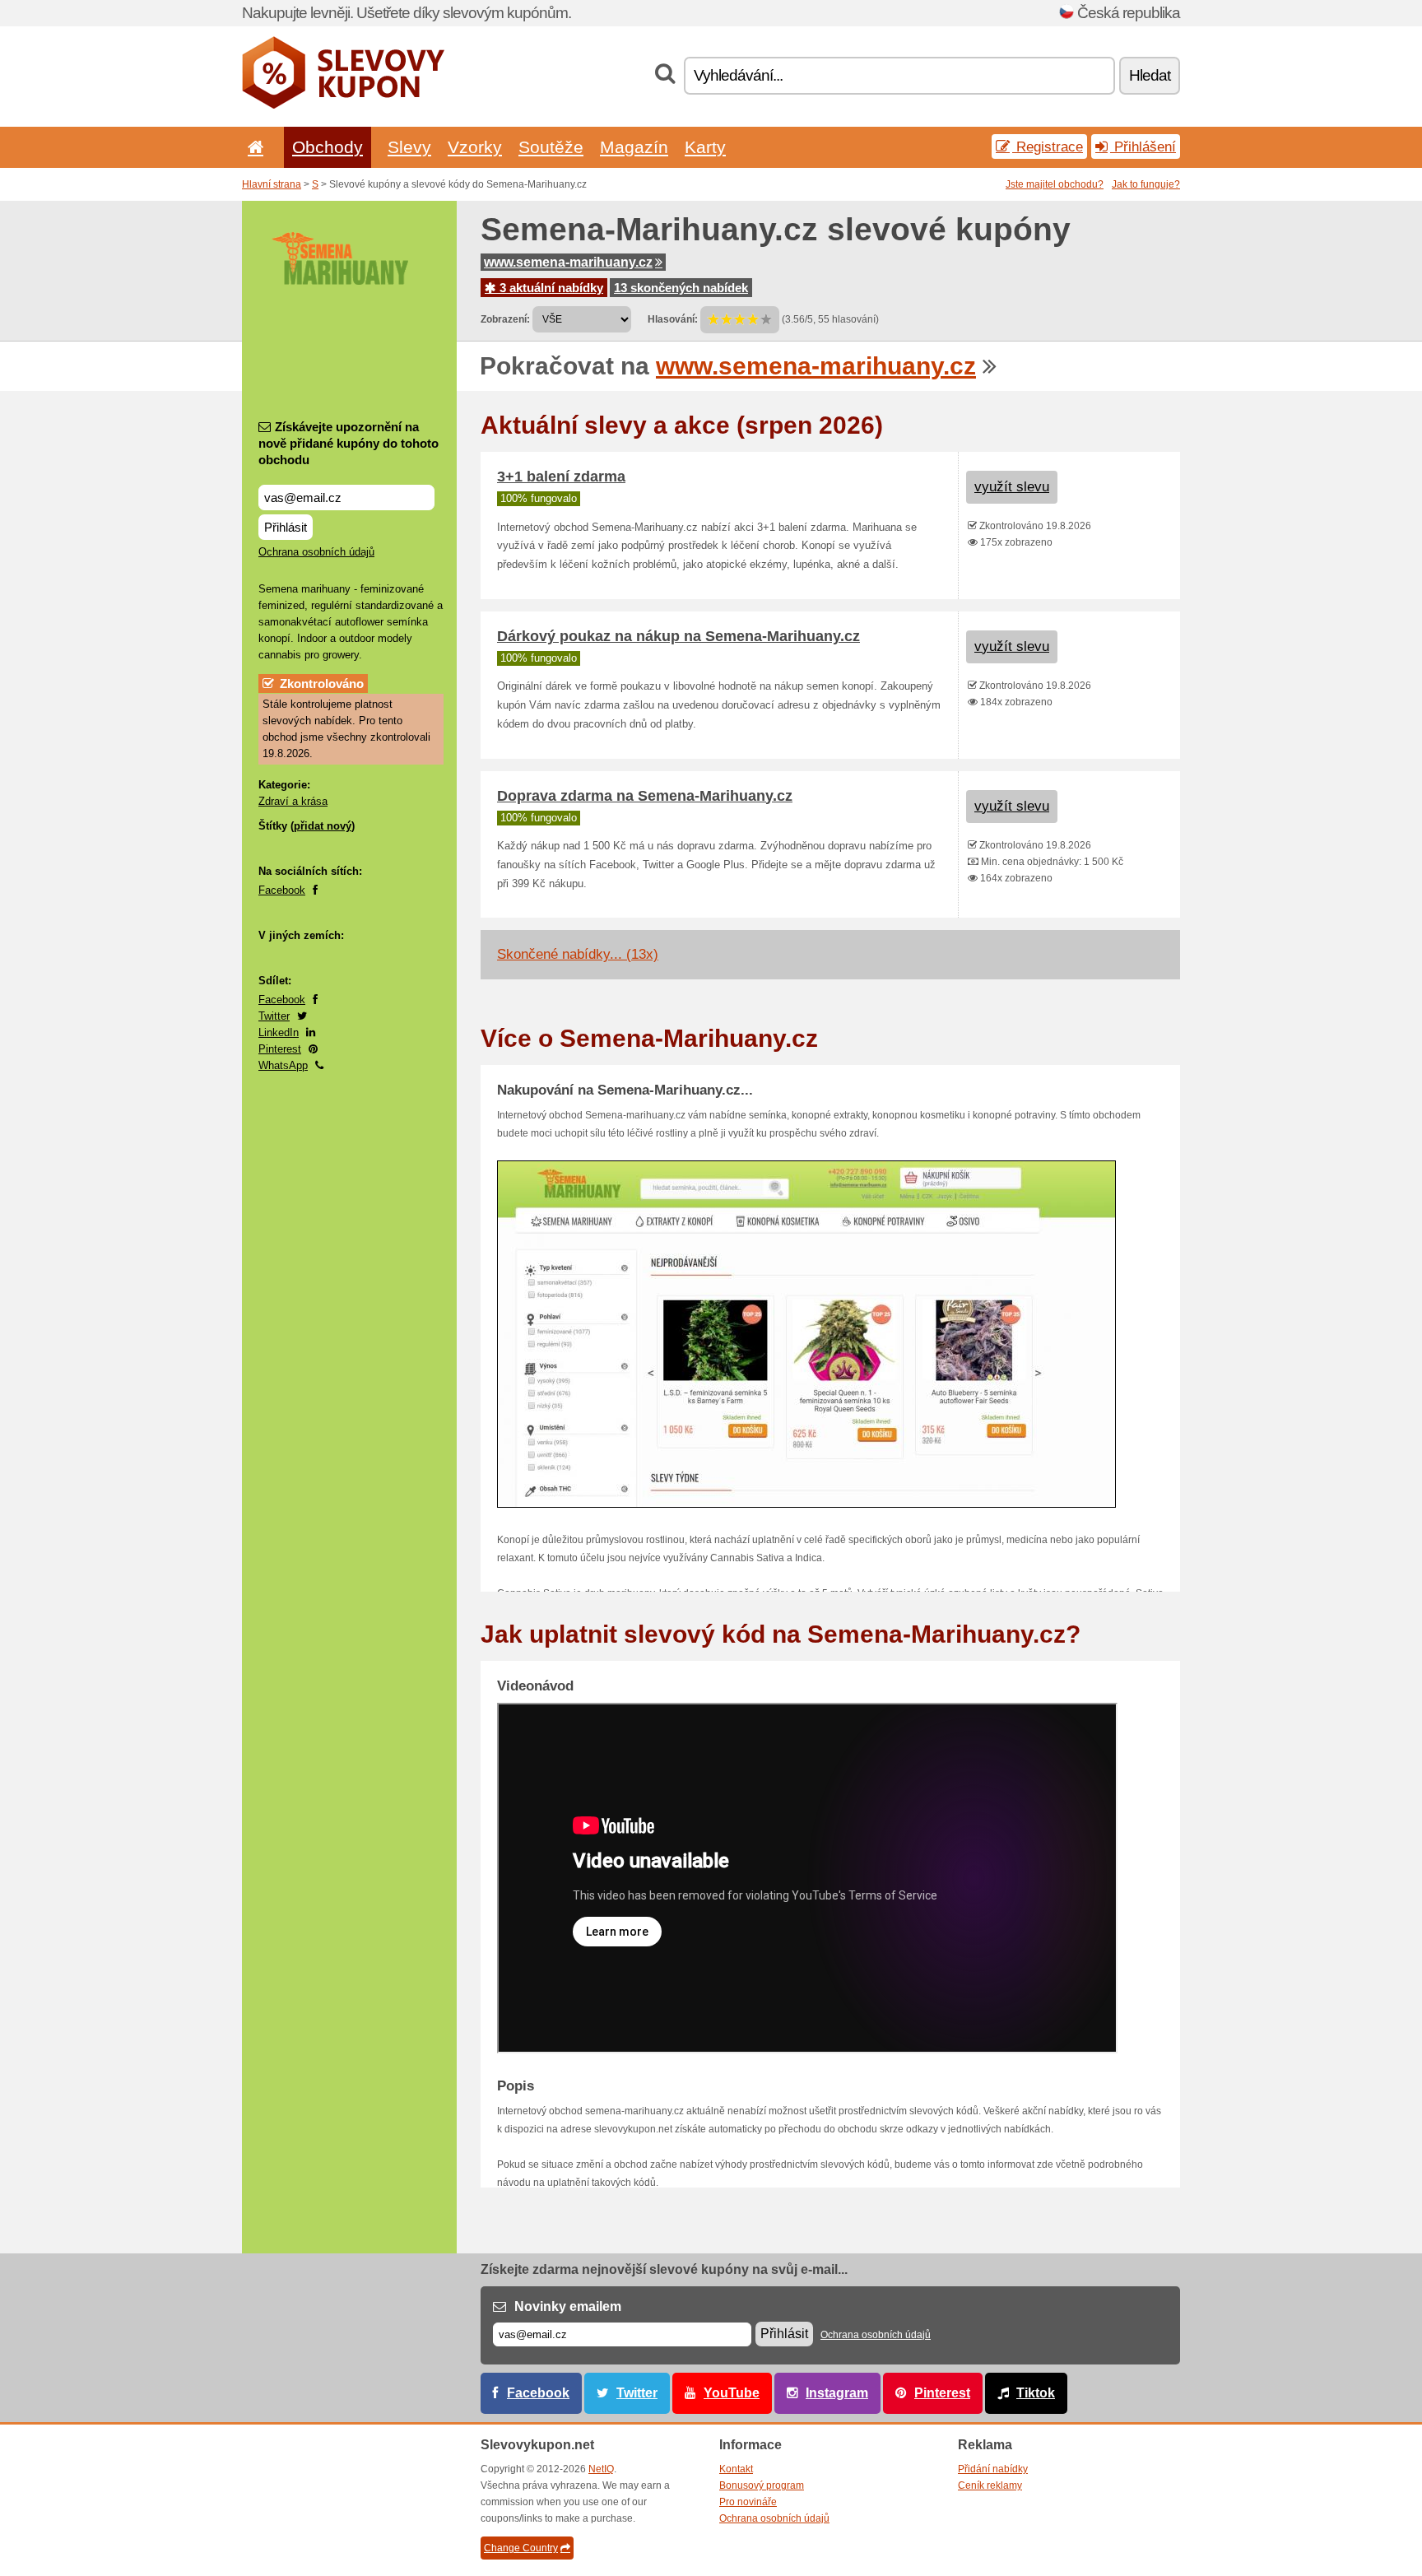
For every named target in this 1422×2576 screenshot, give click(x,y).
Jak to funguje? (1146, 184)
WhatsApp (283, 1065)
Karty (705, 147)
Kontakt (736, 2469)
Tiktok (1036, 2393)
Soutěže (551, 147)
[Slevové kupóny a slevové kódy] (344, 105)
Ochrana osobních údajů (316, 552)
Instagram (837, 2393)
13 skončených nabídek (681, 288)
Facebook (282, 890)
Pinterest (280, 1049)
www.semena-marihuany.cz (568, 262)
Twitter (274, 1016)
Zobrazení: (505, 319)
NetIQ (601, 2469)
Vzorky (475, 147)
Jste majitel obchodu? (1055, 184)
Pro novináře (748, 2502)
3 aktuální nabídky (550, 288)
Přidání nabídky (993, 2469)
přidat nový (323, 826)
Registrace (1048, 146)
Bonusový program (762, 2485)
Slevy (409, 147)
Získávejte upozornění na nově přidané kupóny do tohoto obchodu (349, 443)
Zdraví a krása (293, 801)
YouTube (732, 2393)
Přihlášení (1143, 146)
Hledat (1150, 75)
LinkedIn (279, 1032)
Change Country (521, 2548)
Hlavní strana (272, 184)
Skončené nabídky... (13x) (578, 954)
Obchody (328, 147)
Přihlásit (286, 527)
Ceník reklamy (990, 2485)
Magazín (634, 147)
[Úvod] (253, 147)
